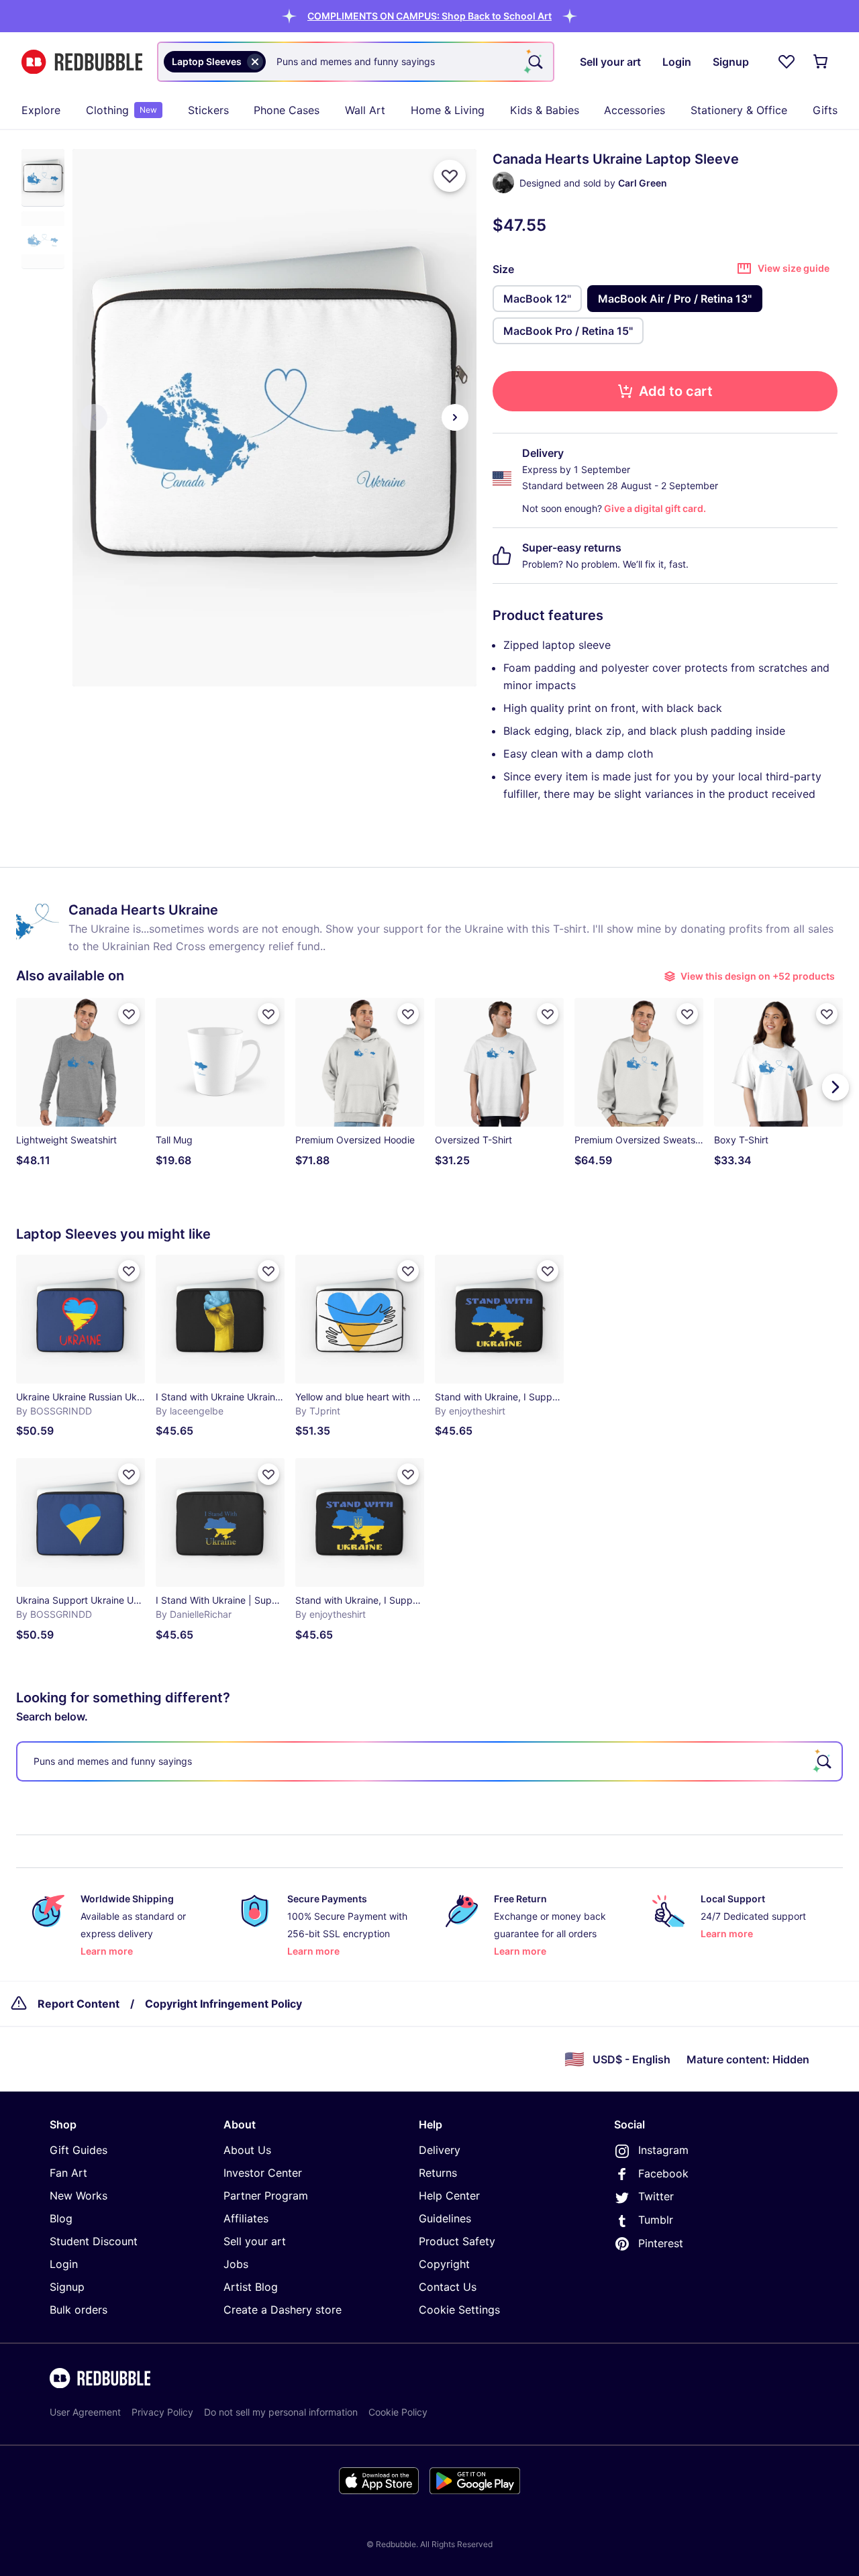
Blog (61, 2218)
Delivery (440, 2150)
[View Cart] (821, 62)
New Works (79, 2196)
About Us (247, 2150)
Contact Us (448, 2287)
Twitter (656, 2196)
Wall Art (365, 110)
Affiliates (246, 2218)
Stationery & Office (739, 110)
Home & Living (448, 110)
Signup (67, 2287)
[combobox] (356, 62)
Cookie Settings (459, 2310)
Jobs (236, 2264)
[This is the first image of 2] (94, 417)
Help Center (449, 2196)
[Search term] (534, 62)
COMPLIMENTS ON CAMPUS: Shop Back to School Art (429, 16)
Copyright (444, 2264)
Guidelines (445, 2218)
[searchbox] (429, 1761)
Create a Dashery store (283, 2310)
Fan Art (68, 2173)
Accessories (635, 110)
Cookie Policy (398, 2412)
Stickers (208, 110)
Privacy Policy (162, 2412)
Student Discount (94, 2241)
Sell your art (255, 2241)
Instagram (663, 2150)
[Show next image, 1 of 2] (455, 417)
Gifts (825, 110)
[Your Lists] (787, 62)
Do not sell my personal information (281, 2412)
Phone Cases (287, 110)
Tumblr (656, 2220)
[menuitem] (41, 110)
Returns (438, 2173)
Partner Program (266, 2196)
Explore (41, 110)
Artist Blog (251, 2287)
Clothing (121, 110)
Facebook (663, 2173)
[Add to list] (450, 176)
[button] (429, 16)
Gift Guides (79, 2150)
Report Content (79, 2004)
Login (64, 2264)
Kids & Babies (545, 110)
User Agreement (85, 2412)
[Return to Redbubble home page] (82, 62)
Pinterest (661, 2243)
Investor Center (263, 2173)
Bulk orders (79, 2310)
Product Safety (457, 2241)
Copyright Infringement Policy (223, 2004)
